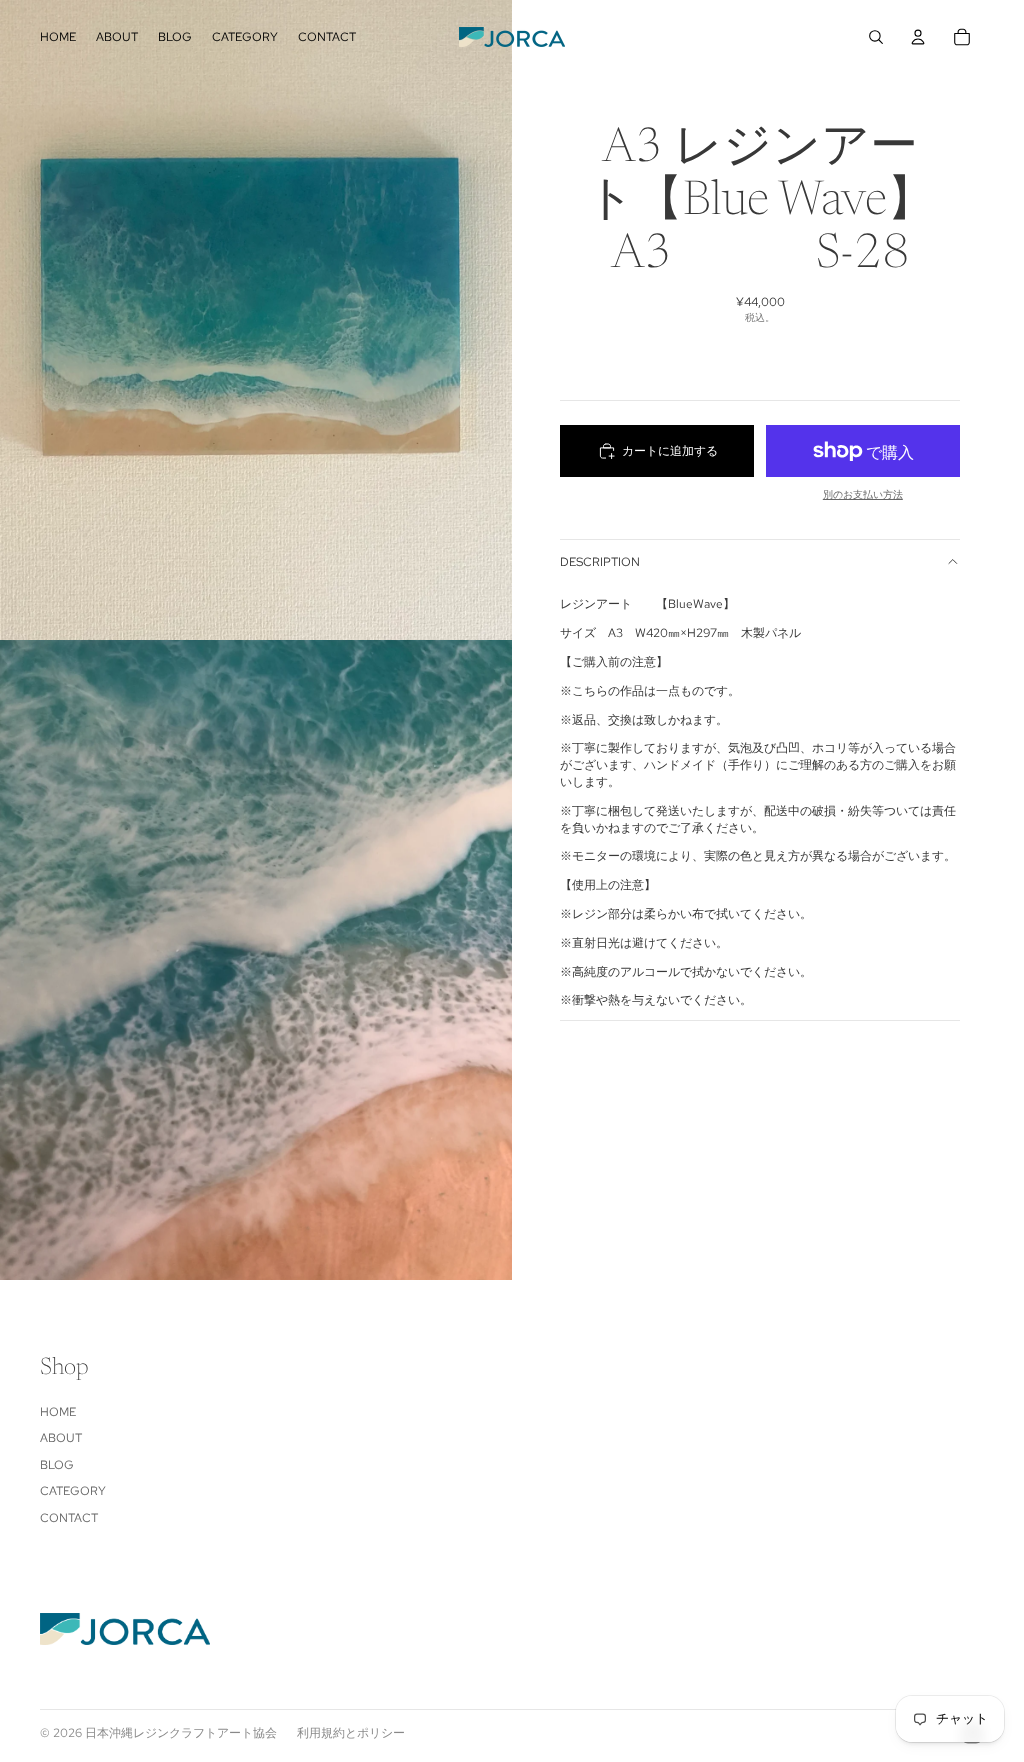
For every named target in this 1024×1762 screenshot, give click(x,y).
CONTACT (69, 1518)
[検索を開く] (876, 37)
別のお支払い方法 (863, 494)
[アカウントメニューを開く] (918, 37)
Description (600, 562)
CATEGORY (73, 1491)
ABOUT (61, 1438)
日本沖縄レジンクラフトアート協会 (181, 1733)
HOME (58, 1412)
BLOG (57, 1465)
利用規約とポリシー (351, 1733)
